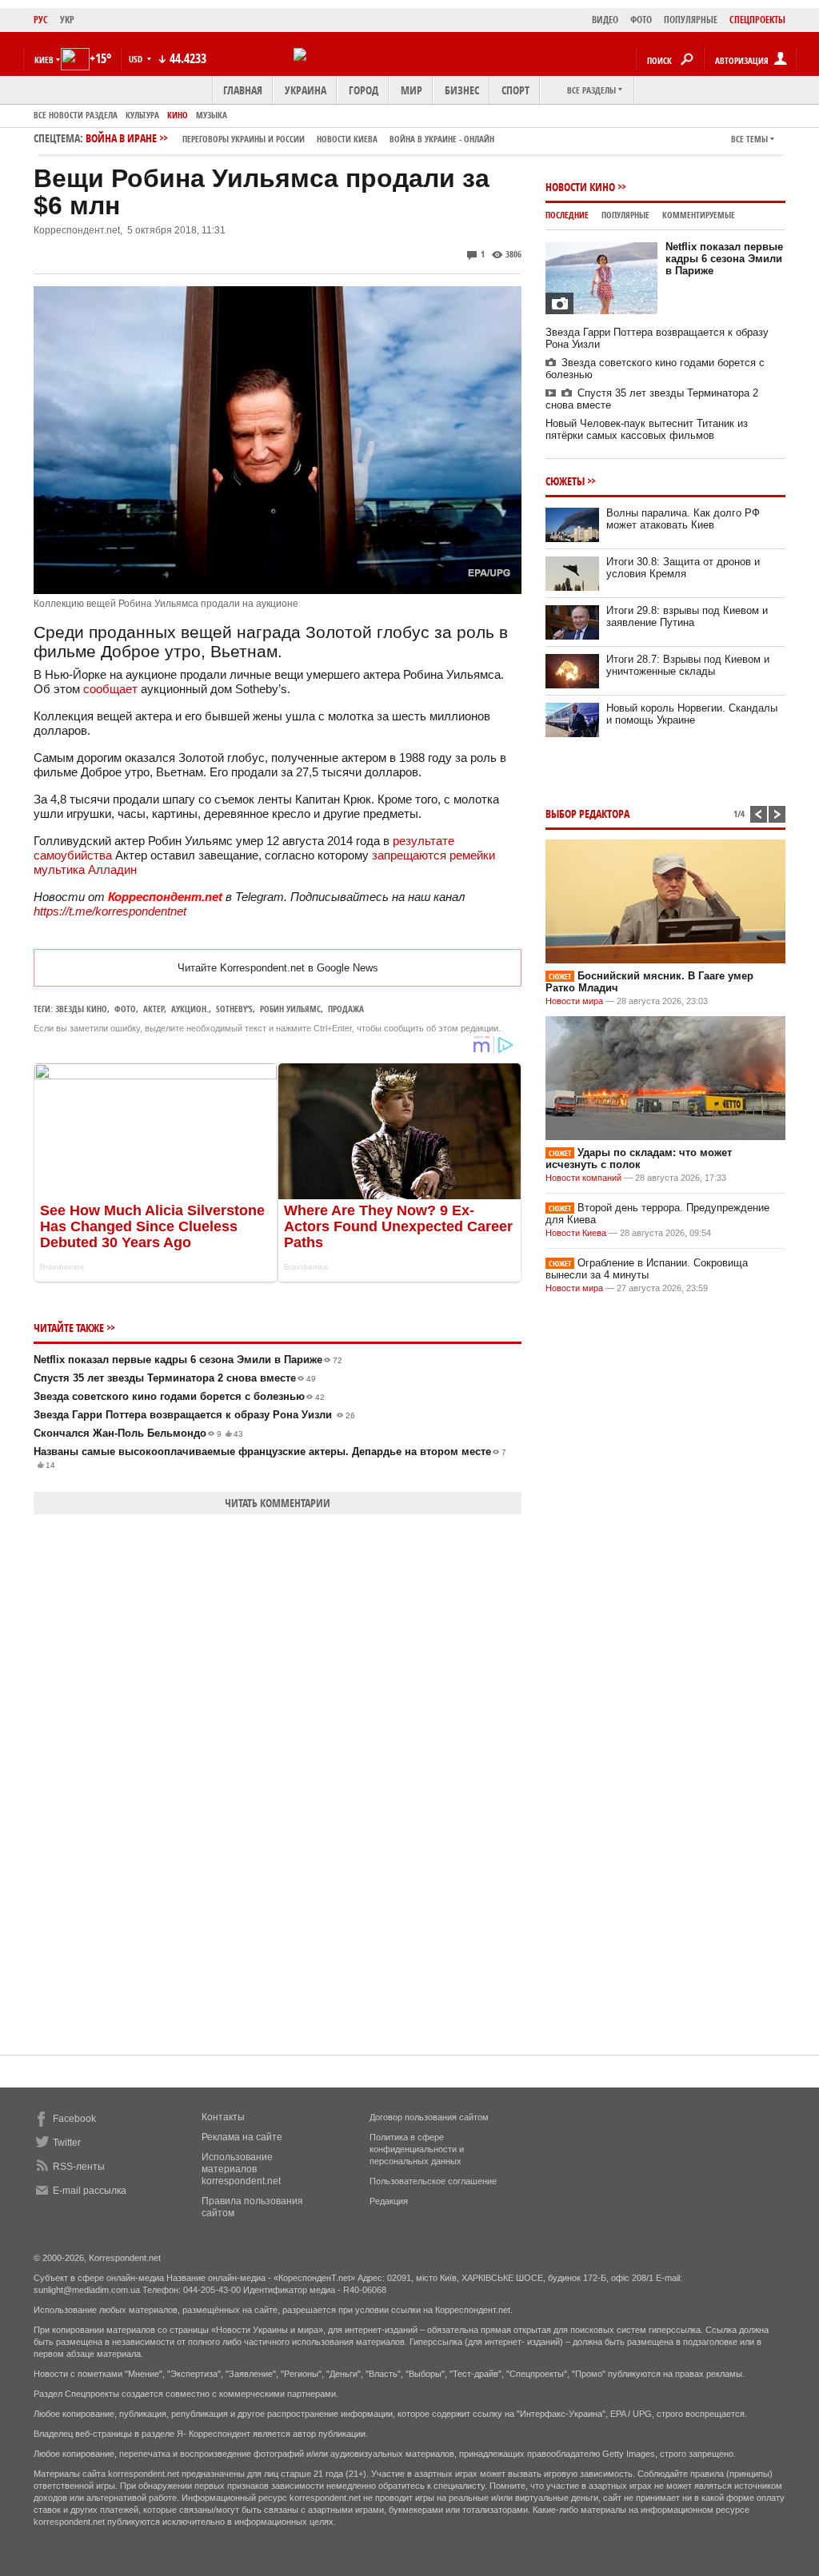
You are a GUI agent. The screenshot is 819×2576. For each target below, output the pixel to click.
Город (364, 90)
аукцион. (190, 1009)
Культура (142, 115)
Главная (243, 90)
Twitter (67, 2143)
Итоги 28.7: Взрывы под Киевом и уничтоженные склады (688, 665)
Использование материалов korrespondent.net (241, 2169)
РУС (41, 20)
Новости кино (580, 187)
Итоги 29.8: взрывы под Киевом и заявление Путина (687, 616)
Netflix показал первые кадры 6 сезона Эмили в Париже (188, 1360)
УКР (67, 20)
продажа (346, 1009)
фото (125, 1009)
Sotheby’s (234, 1009)
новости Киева (347, 139)
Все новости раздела (76, 115)
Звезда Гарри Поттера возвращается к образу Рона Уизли (194, 1415)
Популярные (625, 215)
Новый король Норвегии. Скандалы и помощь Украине (692, 714)
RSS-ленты (79, 2167)
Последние (567, 215)
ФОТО (641, 20)
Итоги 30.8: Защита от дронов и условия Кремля (683, 568)
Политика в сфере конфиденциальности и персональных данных (417, 2149)
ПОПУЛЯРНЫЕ (691, 20)
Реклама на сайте (242, 2137)
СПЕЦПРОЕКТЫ (757, 20)
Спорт (515, 90)
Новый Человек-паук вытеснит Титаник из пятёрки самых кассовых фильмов (647, 429)
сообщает (110, 689)
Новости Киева (576, 1233)
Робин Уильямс (290, 1009)
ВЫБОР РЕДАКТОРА (587, 813)
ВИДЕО (605, 20)
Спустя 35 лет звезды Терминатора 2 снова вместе (175, 1378)
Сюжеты (565, 481)
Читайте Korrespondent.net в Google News (278, 968)
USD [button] (137, 59)
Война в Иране (290, 138)
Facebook (74, 2119)
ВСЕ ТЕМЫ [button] (749, 139)
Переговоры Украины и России (244, 139)
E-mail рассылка (90, 2191)
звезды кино (81, 1009)
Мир (411, 90)
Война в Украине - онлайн (442, 139)
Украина (306, 90)
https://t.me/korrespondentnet (110, 911)
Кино (178, 115)
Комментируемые (699, 215)
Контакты (223, 2117)
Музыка (212, 115)
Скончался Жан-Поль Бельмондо (138, 1433)
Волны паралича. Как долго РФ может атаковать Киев (683, 519)
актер (154, 1009)
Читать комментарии (278, 1503)
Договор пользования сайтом (429, 2117)
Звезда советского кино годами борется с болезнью (179, 1396)
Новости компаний (583, 1178)
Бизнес (462, 90)
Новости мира (574, 1001)
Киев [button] (44, 60)
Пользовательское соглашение (433, 2181)
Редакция (389, 2201)
